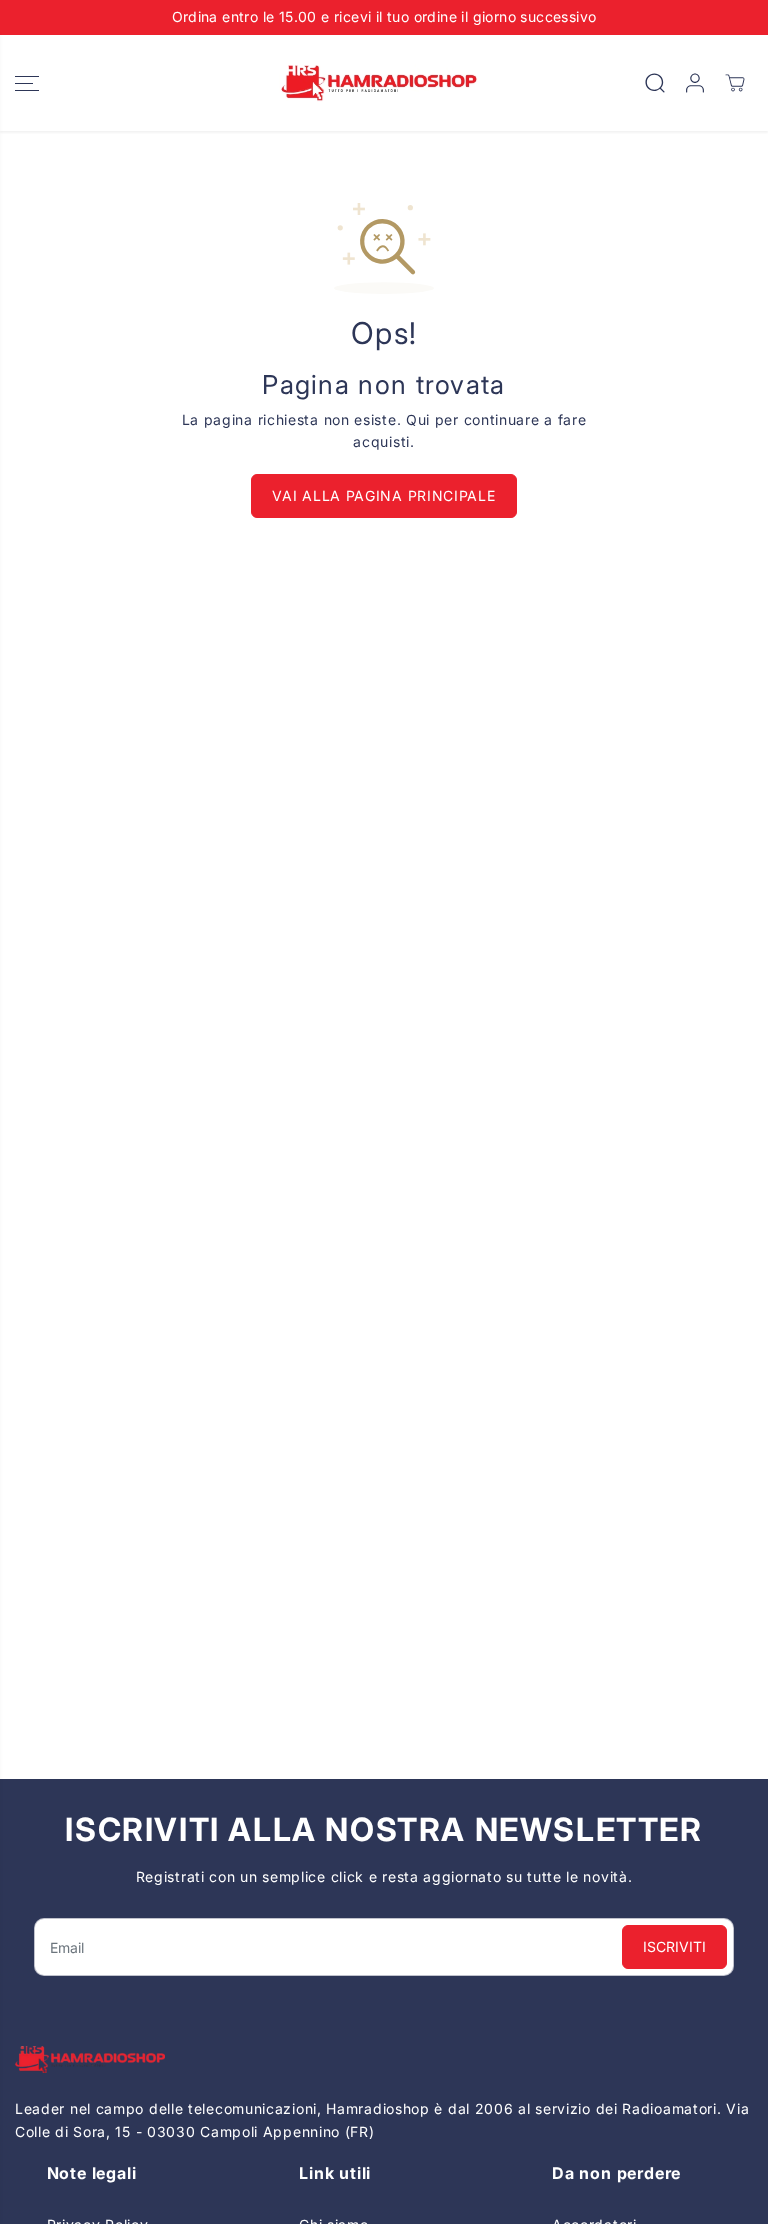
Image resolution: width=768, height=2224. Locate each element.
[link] (384, 2059)
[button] (27, 83)
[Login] (695, 83)
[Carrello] (735, 83)
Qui (418, 419)
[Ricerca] (655, 83)
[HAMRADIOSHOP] (379, 83)
